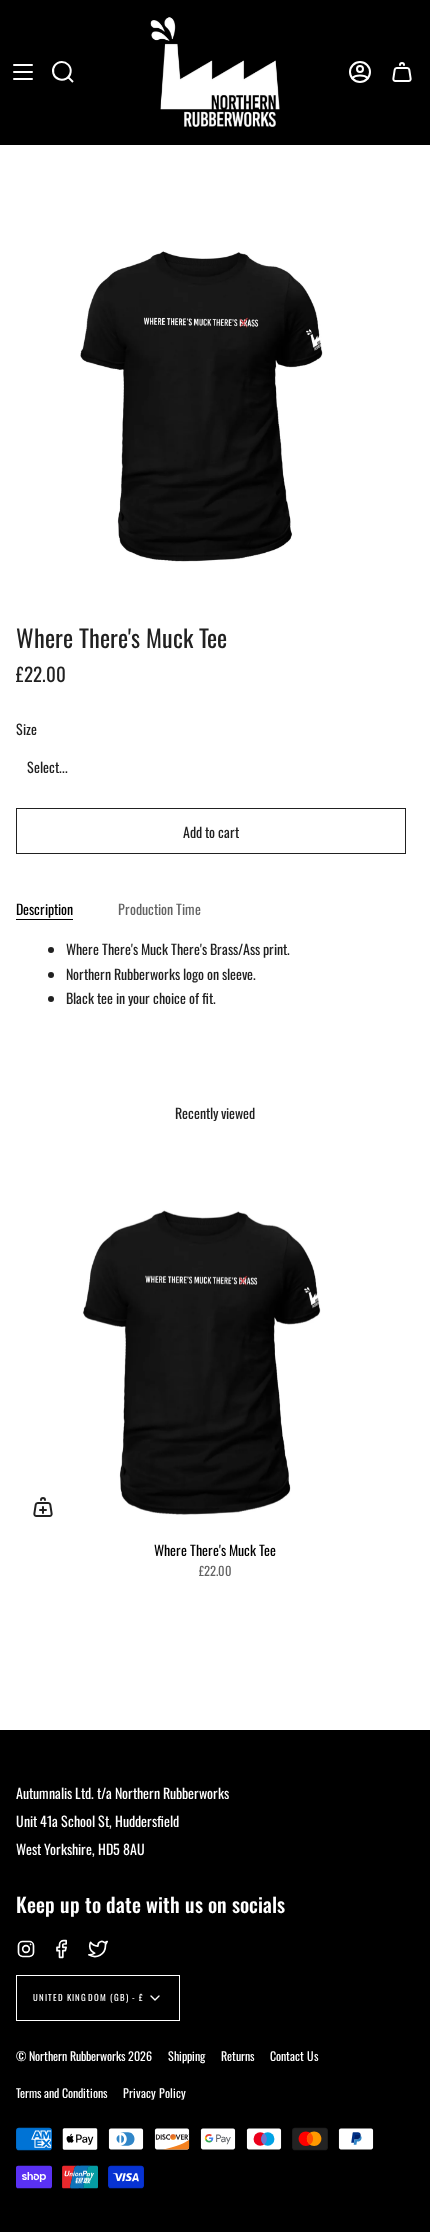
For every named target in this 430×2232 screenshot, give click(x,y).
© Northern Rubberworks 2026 (84, 2055)
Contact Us (294, 2055)
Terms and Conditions (61, 2092)
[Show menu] (23, 72)
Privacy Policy (154, 2092)
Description (44, 908)
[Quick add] (43, 1507)
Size (26, 728)
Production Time (159, 908)
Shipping (186, 2055)
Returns (237, 2055)
